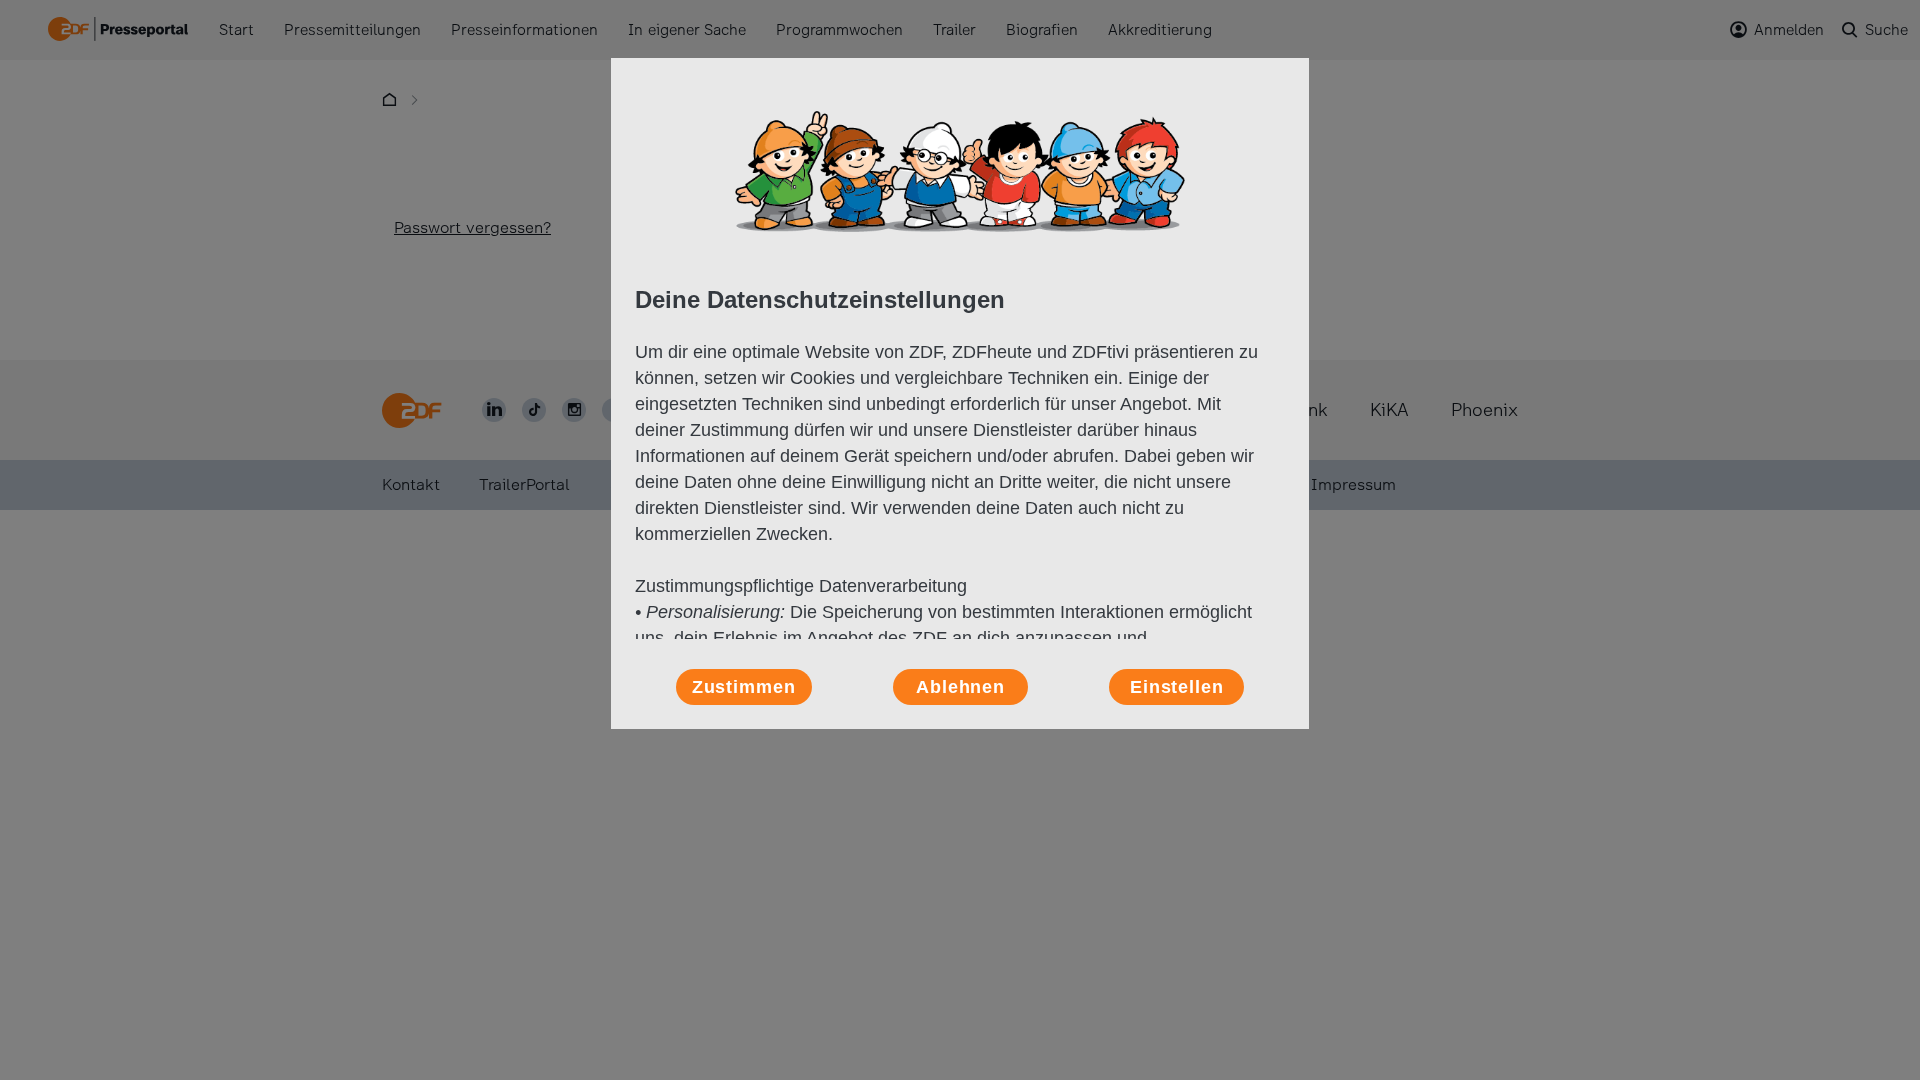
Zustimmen (744, 687)
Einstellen (1177, 687)
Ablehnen (960, 687)
